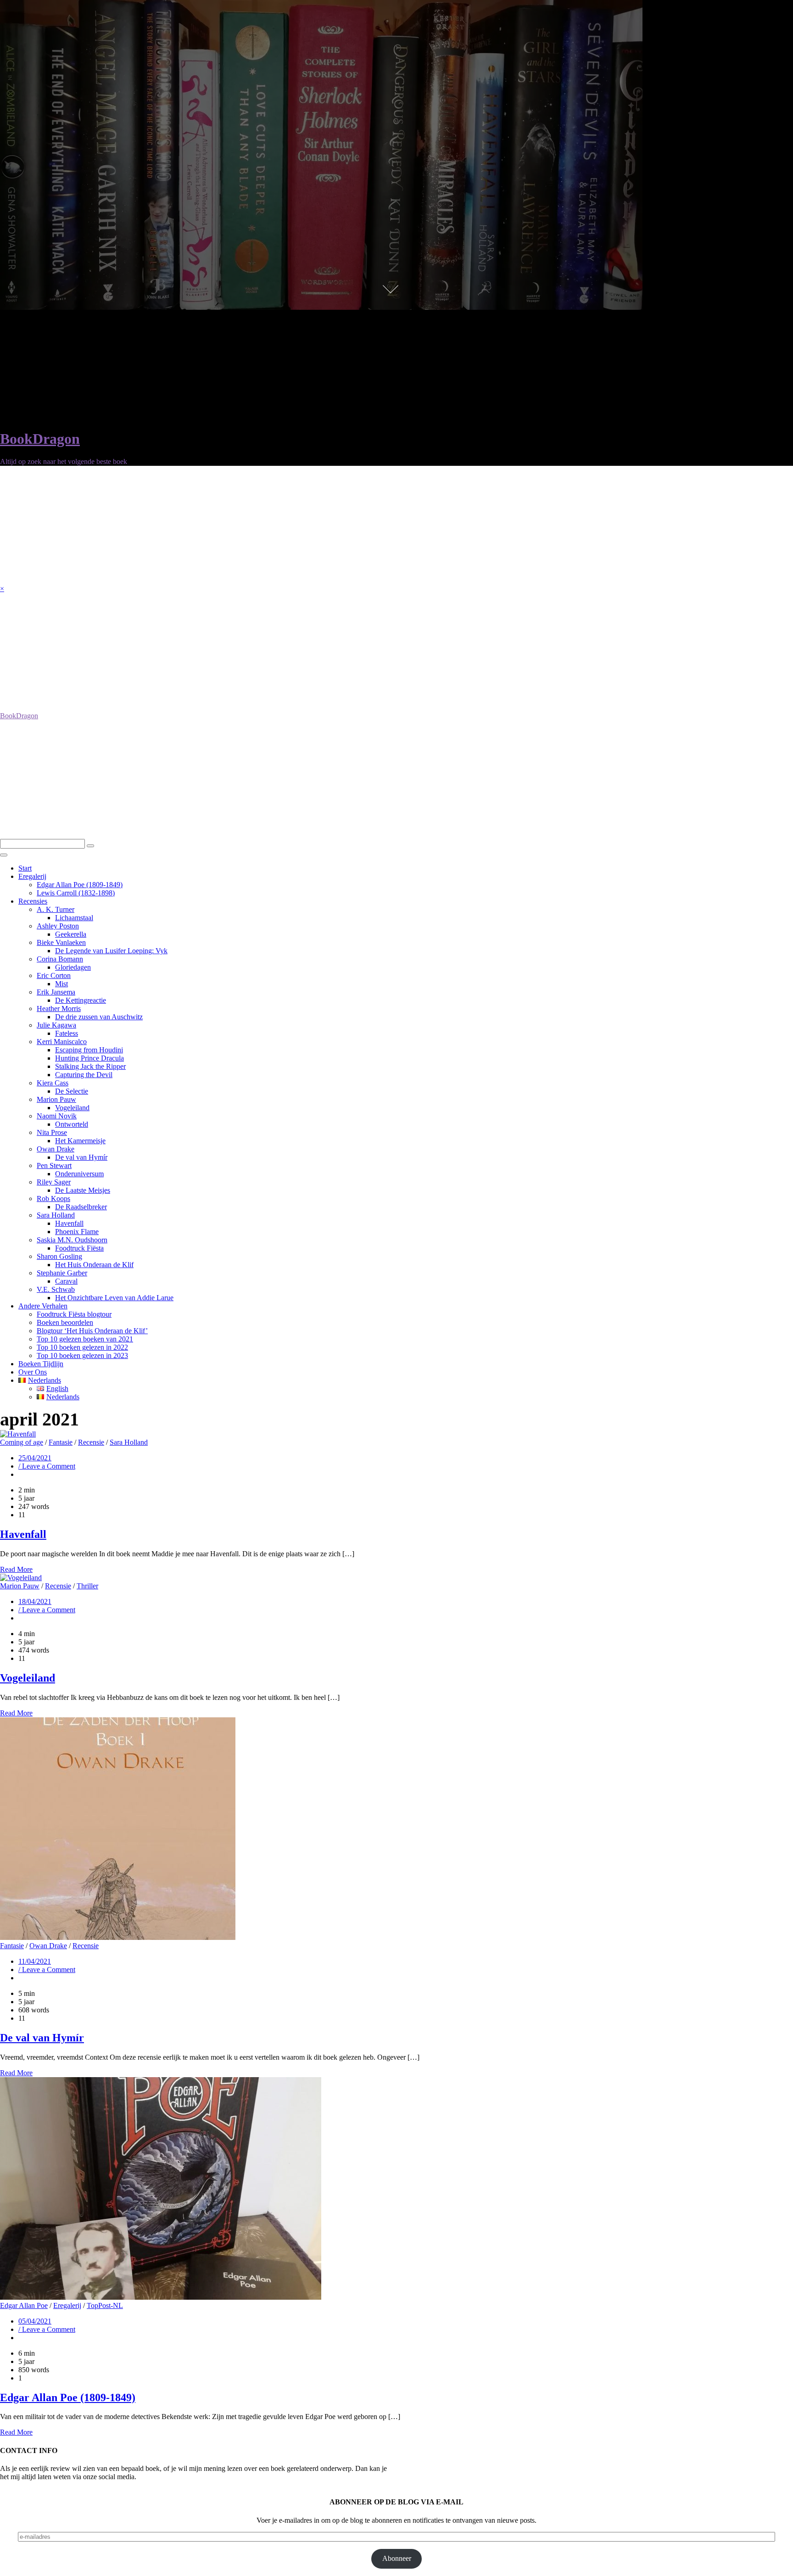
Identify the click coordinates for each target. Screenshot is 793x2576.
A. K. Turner (56, 909)
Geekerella (71, 934)
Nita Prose (52, 1132)
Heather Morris (59, 1009)
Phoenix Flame (77, 1232)
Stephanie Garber (62, 1273)
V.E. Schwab (56, 1289)
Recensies (33, 901)
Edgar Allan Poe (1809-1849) (80, 885)
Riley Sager (54, 1182)
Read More (16, 1569)
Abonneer (397, 2558)
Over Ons (33, 1372)
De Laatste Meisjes (83, 1190)
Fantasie (61, 1442)
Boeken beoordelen (65, 1322)
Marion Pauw (56, 1099)
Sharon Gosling (59, 1256)
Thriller (87, 1586)
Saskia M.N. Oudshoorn (72, 1240)
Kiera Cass (53, 1083)
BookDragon (40, 439)
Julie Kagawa (56, 1025)
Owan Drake (56, 1149)
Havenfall (69, 1223)
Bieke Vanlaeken (61, 942)
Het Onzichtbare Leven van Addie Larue (114, 1298)
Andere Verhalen (43, 1306)
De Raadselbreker (81, 1207)
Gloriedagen (73, 967)
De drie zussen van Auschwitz (99, 1017)
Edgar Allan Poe (24, 2305)
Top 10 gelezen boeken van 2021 (85, 1339)
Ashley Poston (58, 926)
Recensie (91, 1442)
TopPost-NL (105, 2305)
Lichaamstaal (74, 918)
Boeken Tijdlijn (41, 1364)
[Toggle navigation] (4, 855)
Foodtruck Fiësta (79, 1248)
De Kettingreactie (81, 1000)
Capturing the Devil (84, 1075)
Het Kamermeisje (80, 1141)
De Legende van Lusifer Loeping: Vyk (111, 951)
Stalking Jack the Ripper (90, 1066)
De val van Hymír (81, 1157)
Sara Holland (56, 1215)
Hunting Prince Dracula (89, 1058)
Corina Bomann (60, 959)
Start (25, 868)
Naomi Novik (57, 1116)
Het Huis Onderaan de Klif (94, 1265)
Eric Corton (54, 975)
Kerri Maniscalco (62, 1042)
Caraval (66, 1281)
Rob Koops (53, 1199)
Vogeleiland (72, 1108)
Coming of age (22, 1442)
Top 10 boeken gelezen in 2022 (82, 1347)
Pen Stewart (54, 1165)
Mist (61, 984)
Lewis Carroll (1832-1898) (76, 893)
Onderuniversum (79, 1174)
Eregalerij (32, 876)
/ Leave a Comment (47, 1466)
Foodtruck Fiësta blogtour (74, 1314)
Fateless (67, 1033)
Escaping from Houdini (89, 1050)
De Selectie (72, 1091)
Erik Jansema (56, 992)
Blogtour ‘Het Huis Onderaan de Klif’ (92, 1331)
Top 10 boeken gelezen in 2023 (82, 1355)
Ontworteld (72, 1124)
